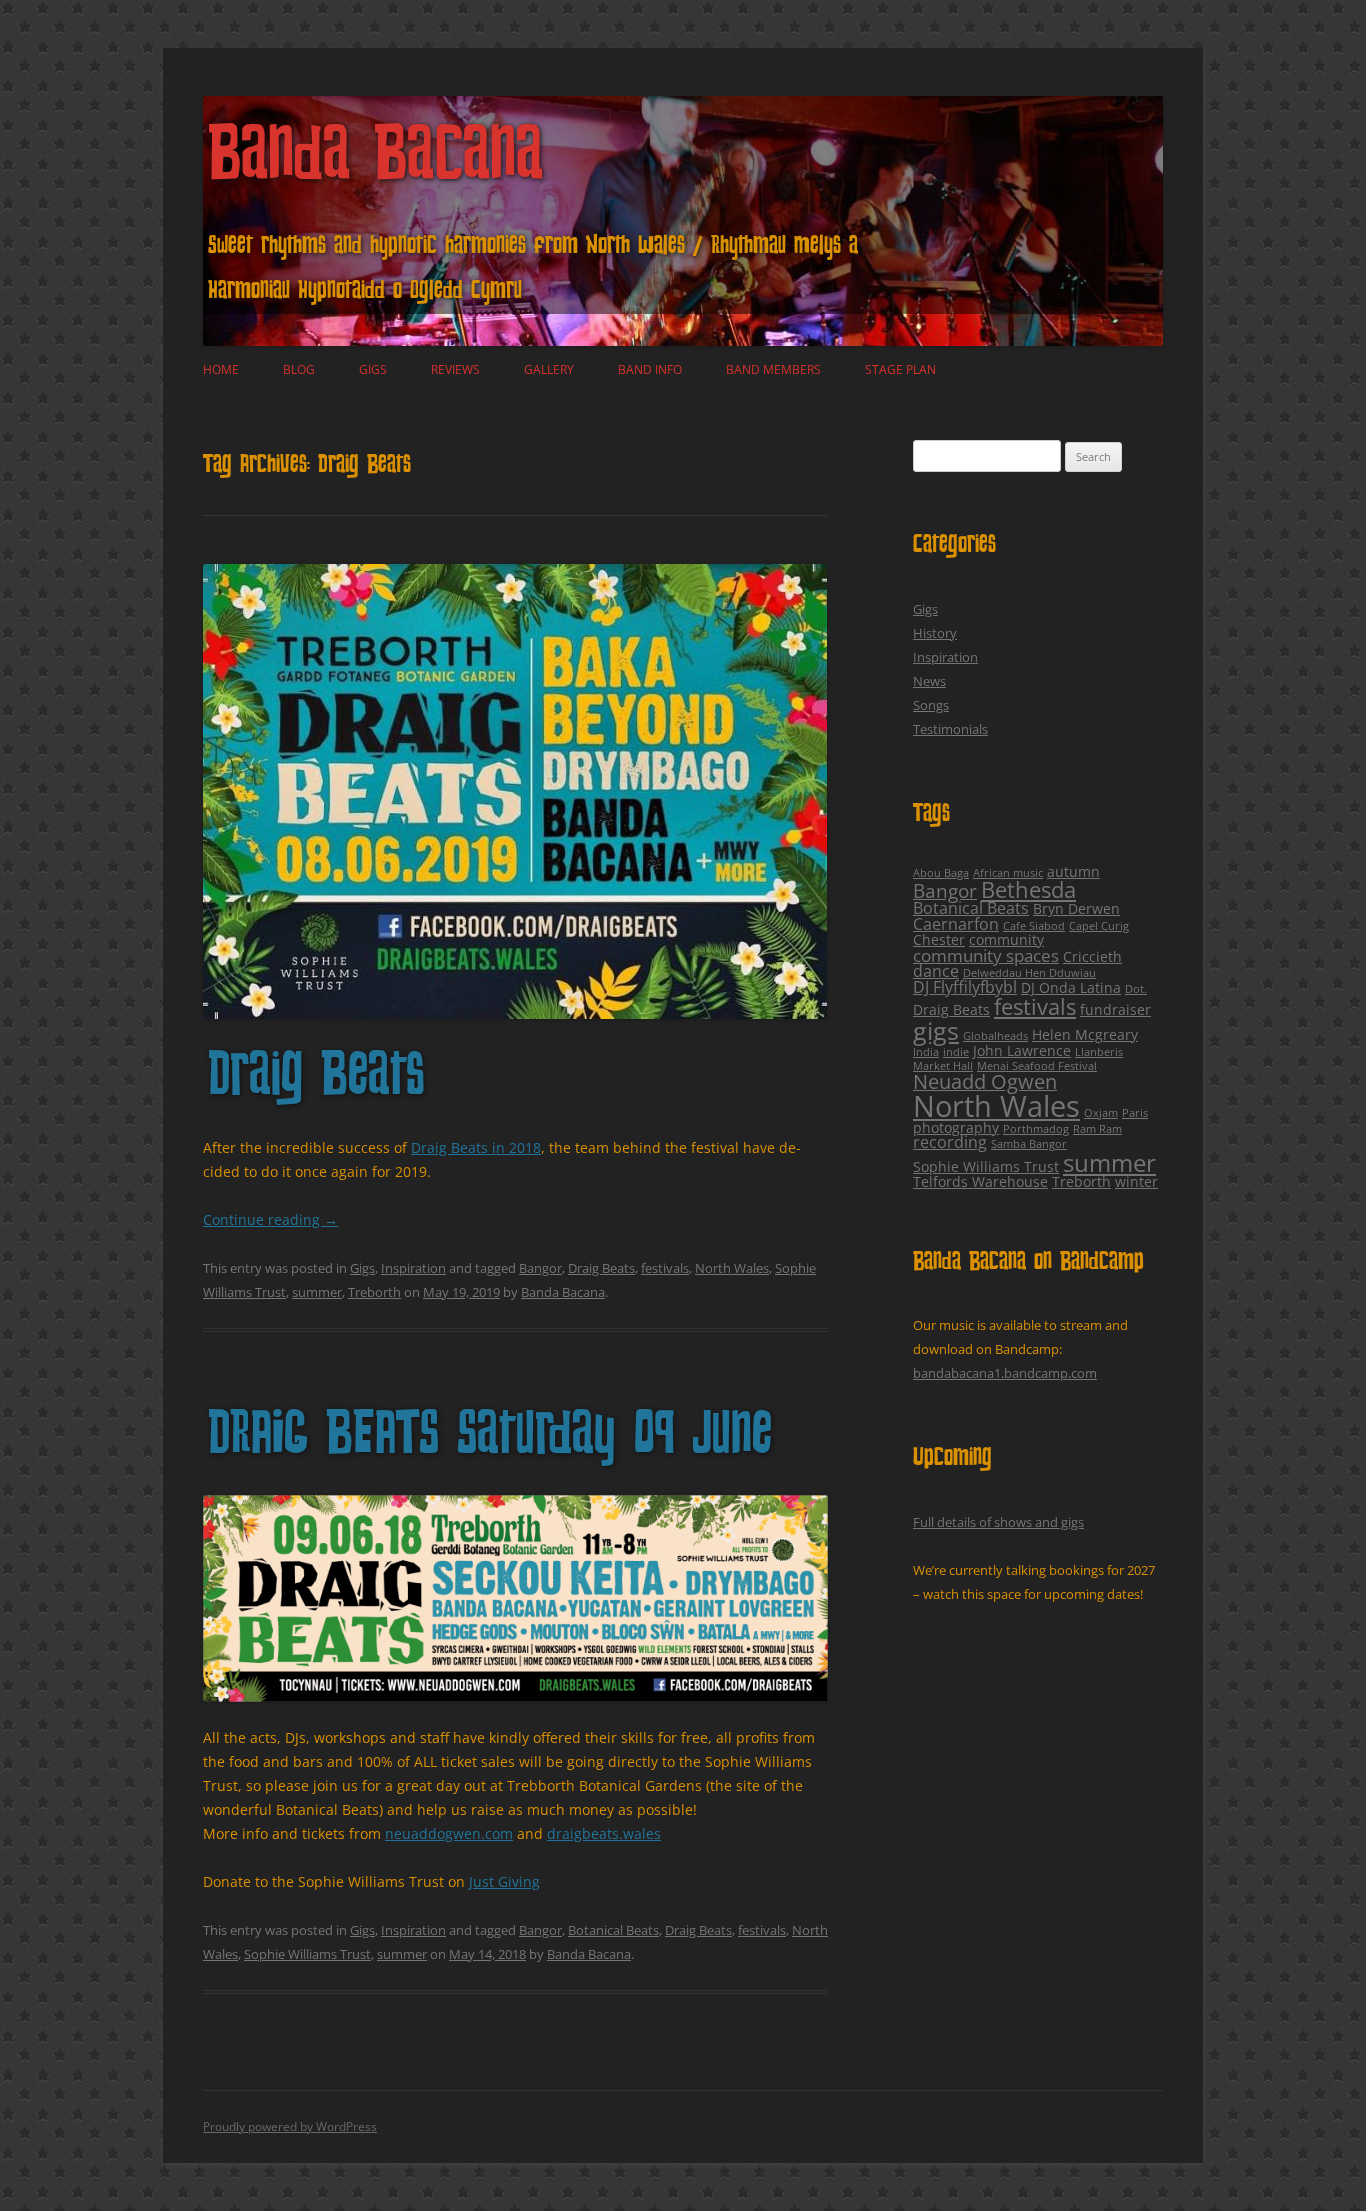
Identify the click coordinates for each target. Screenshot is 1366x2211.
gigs (936, 1030)
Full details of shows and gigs (998, 1522)
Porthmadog (1036, 1129)
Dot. (1136, 989)
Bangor (540, 1268)
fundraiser (1115, 1009)
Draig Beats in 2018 (476, 1147)
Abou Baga (941, 873)
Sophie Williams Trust (307, 1954)
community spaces (986, 955)
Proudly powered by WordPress (290, 2126)
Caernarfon (956, 924)
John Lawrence (1022, 1050)
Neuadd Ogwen (985, 1081)
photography (956, 1127)
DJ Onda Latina (1071, 987)
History (935, 633)
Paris (1135, 1113)
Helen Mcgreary (1085, 1034)
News (929, 681)
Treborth (374, 1292)
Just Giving (504, 1881)
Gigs (373, 369)
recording (950, 1142)
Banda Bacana (376, 160)
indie (956, 1052)
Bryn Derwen (1076, 908)
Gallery (549, 369)
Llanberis (1099, 1052)
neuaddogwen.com (449, 1833)
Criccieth (1092, 956)
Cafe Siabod (1034, 926)
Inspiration (413, 1268)
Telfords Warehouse (980, 1181)
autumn (1073, 871)
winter (1136, 1181)
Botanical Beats (613, 1930)
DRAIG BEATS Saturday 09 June (490, 1437)
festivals (665, 1268)
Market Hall (943, 1066)
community (1006, 939)
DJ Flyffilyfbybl (965, 987)
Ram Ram (1097, 1129)
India (926, 1052)
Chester (939, 939)
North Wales (732, 1268)
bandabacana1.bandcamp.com (1005, 1373)
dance (936, 971)
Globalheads (995, 1036)
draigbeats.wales (604, 1833)
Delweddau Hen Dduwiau (1029, 973)
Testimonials (950, 729)
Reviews (455, 369)
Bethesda (1028, 889)
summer (317, 1292)
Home (221, 369)
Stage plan (900, 369)
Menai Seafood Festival (1037, 1066)
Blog (299, 369)
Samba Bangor (1029, 1144)
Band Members (773, 369)
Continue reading (270, 1219)
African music (1008, 873)
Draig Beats (316, 1078)
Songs (931, 705)
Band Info (650, 369)
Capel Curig (1099, 926)
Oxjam (1101, 1113)
